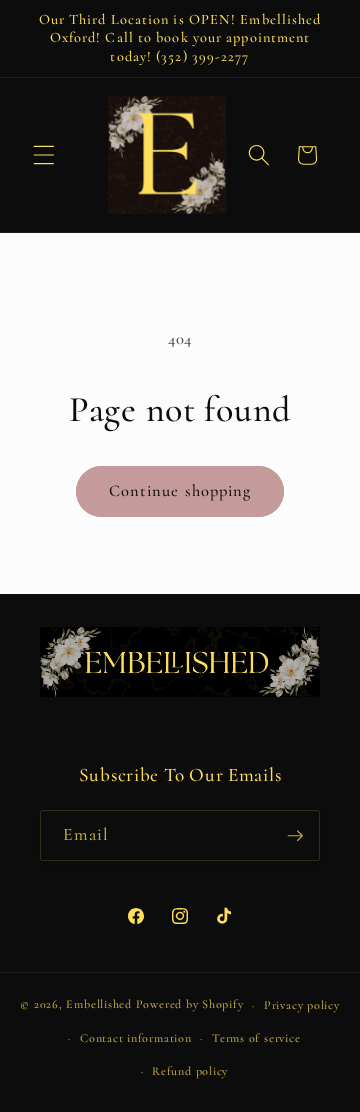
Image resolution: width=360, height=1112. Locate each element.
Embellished (98, 1005)
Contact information (136, 1038)
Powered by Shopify (190, 1005)
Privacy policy (302, 1005)
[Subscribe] (295, 836)
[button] (44, 155)
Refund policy (190, 1071)
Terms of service (256, 1038)
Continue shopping (180, 491)
